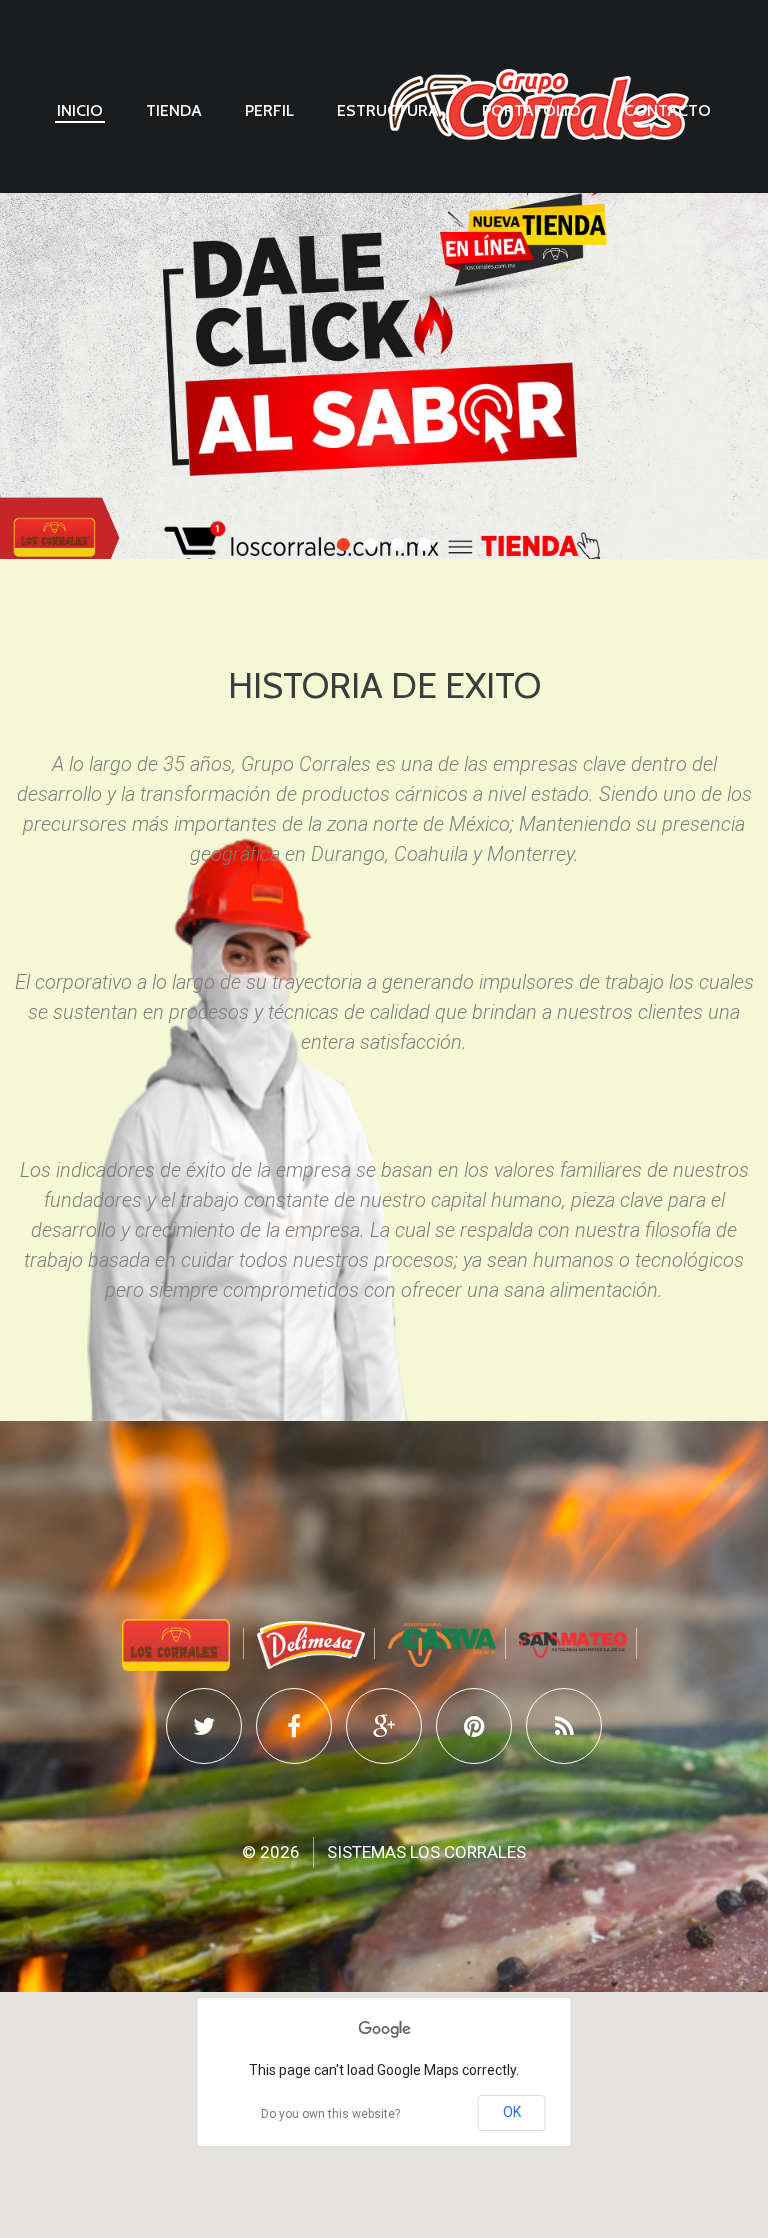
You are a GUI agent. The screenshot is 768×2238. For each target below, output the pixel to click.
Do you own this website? (330, 2114)
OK (512, 2112)
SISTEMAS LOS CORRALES (426, 1852)
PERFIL (269, 110)
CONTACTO (667, 110)
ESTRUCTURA (388, 110)
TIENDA (174, 110)
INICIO (80, 110)
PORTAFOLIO (531, 110)
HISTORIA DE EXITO (384, 685)
